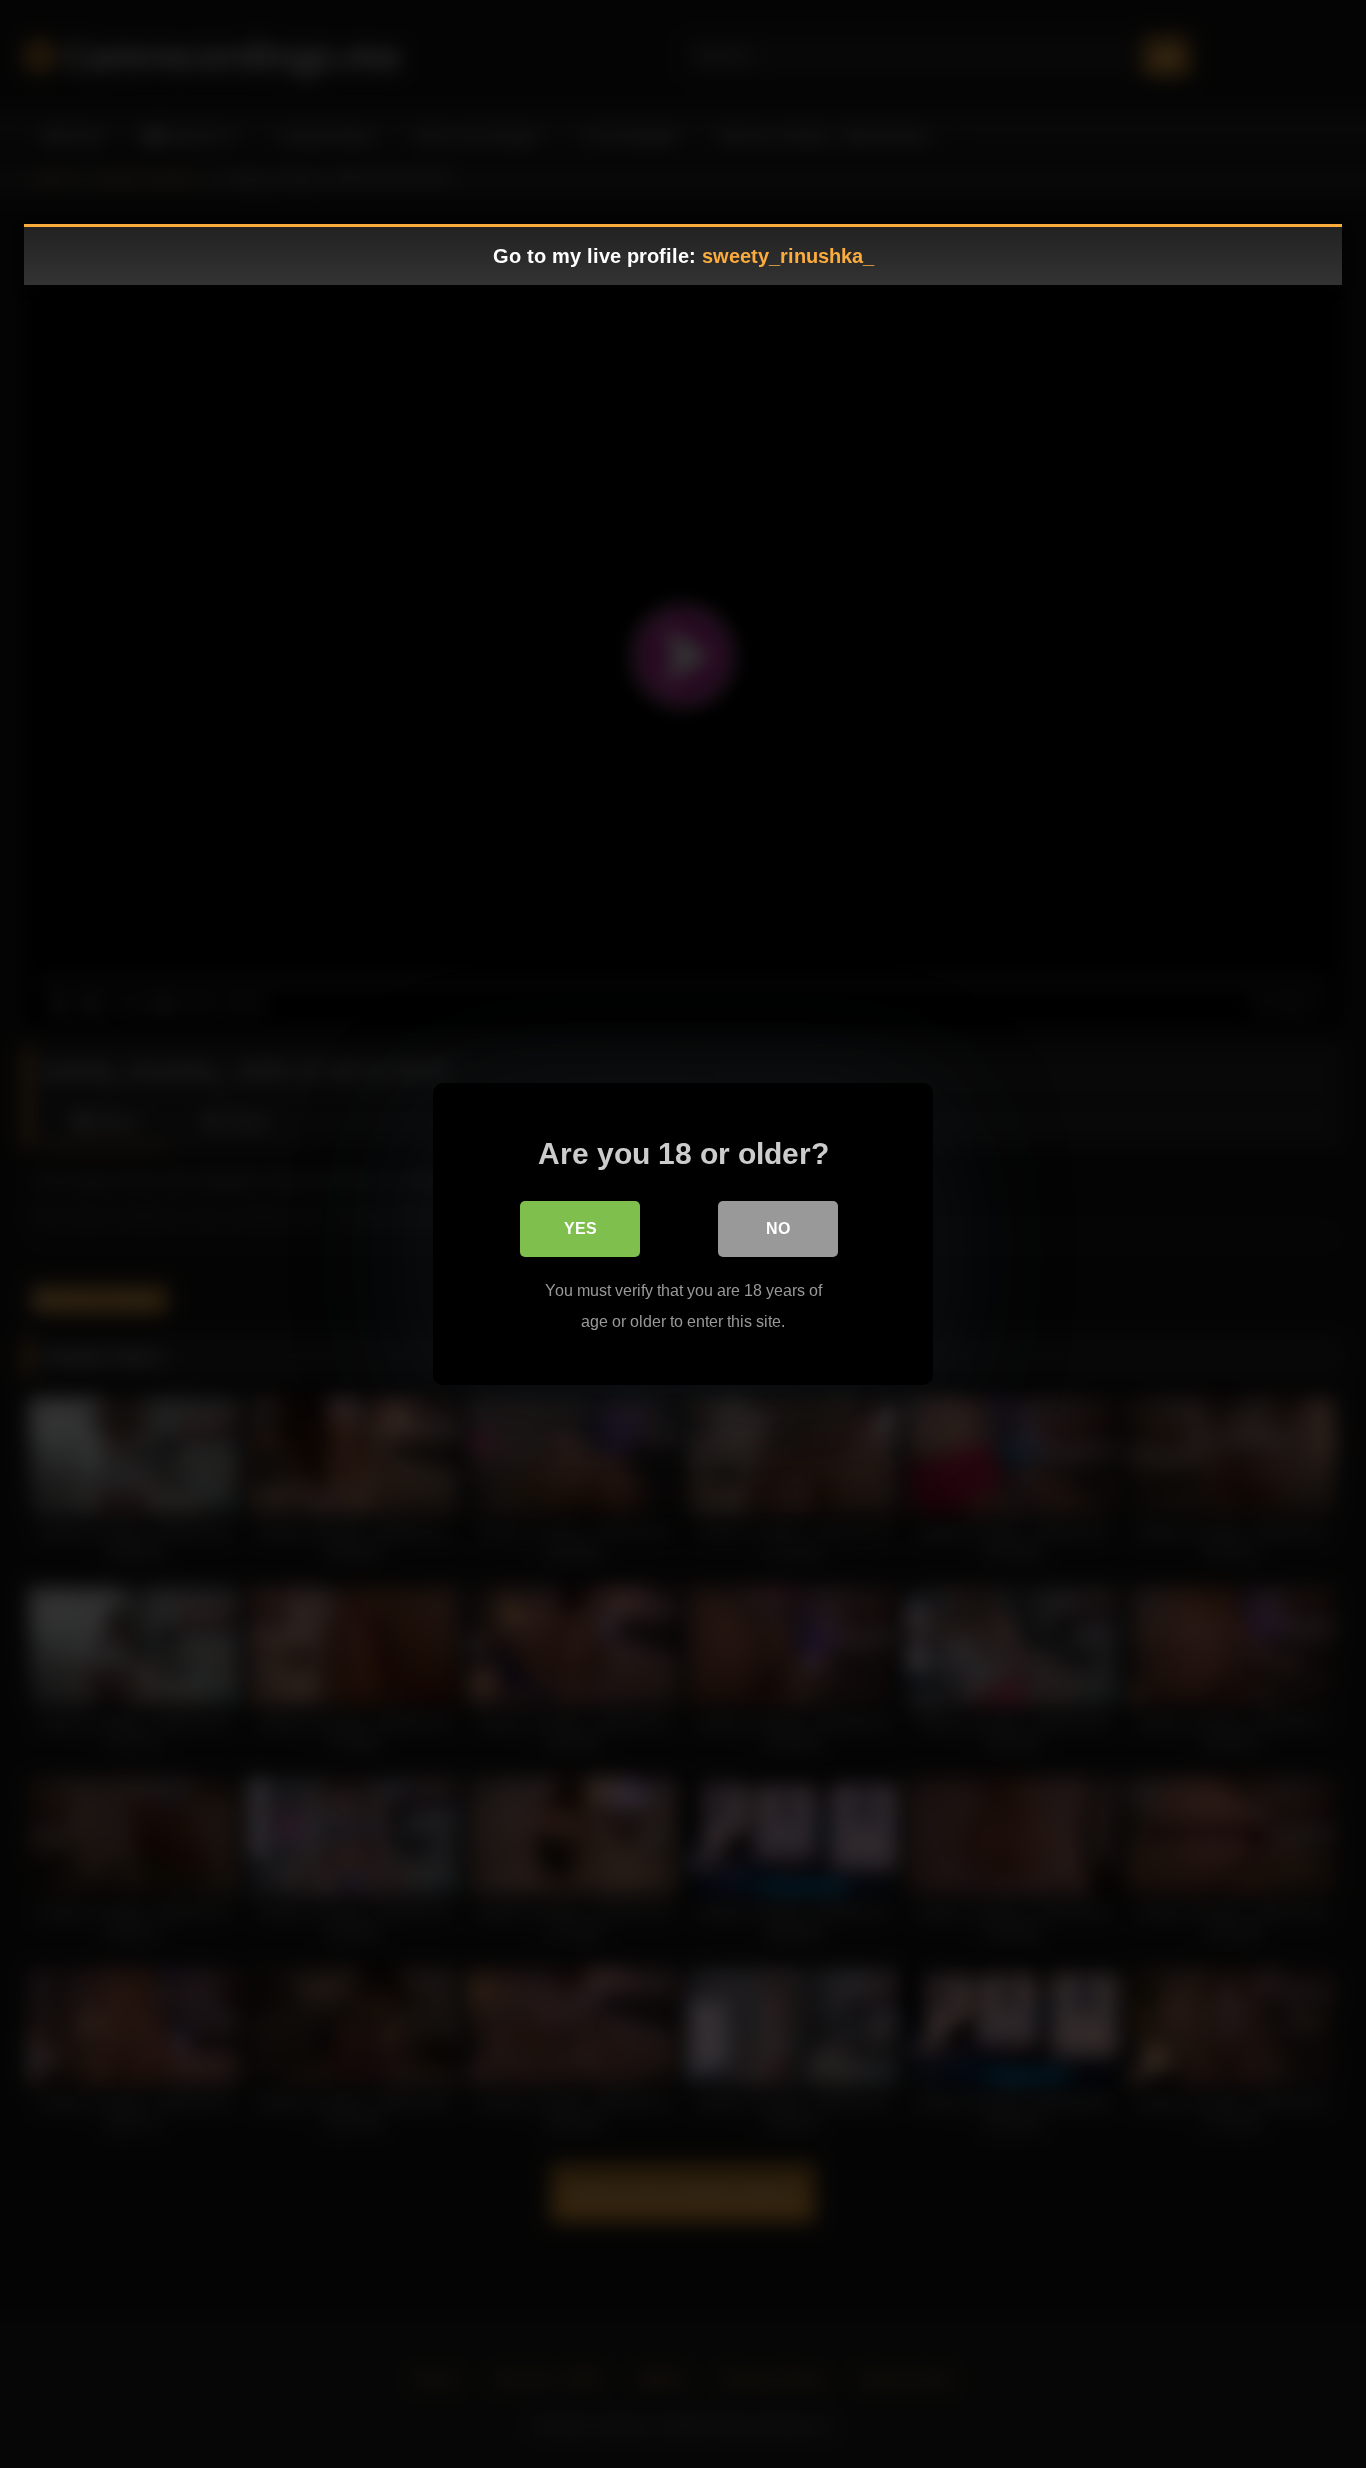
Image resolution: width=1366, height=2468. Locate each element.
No (778, 1228)
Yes (580, 1228)
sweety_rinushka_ (788, 256)
